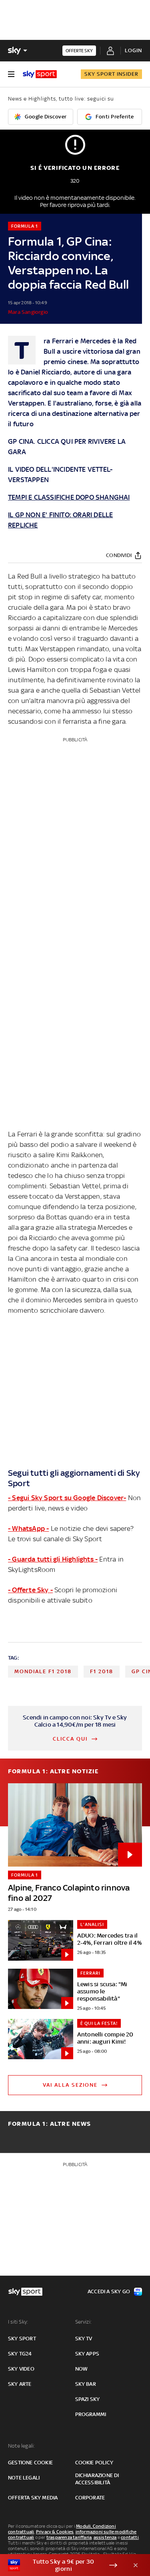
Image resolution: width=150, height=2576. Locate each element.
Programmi (91, 2414)
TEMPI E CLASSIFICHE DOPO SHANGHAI (69, 497)
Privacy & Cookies (55, 2532)
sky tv (84, 2339)
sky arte (20, 2384)
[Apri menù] (11, 74)
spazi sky (88, 2399)
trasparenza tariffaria (69, 2537)
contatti (130, 2537)
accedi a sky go (109, 2291)
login (133, 50)
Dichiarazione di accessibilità (97, 2479)
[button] (63, 2565)
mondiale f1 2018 (43, 1671)
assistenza (105, 2537)
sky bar (86, 2384)
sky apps (87, 2354)
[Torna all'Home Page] (40, 74)
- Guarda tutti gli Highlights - (53, 1559)
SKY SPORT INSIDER (111, 74)
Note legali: (21, 2446)
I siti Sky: (18, 2322)
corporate (90, 2498)
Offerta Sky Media (33, 2498)
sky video (21, 2369)
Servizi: (84, 2322)
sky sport (22, 2339)
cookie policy (94, 2463)
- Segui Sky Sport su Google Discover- (67, 1498)
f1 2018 (102, 1671)
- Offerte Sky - (30, 1590)
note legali (24, 2478)
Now (82, 2369)
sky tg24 (20, 2354)
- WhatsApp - (28, 1528)
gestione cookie (30, 2463)
